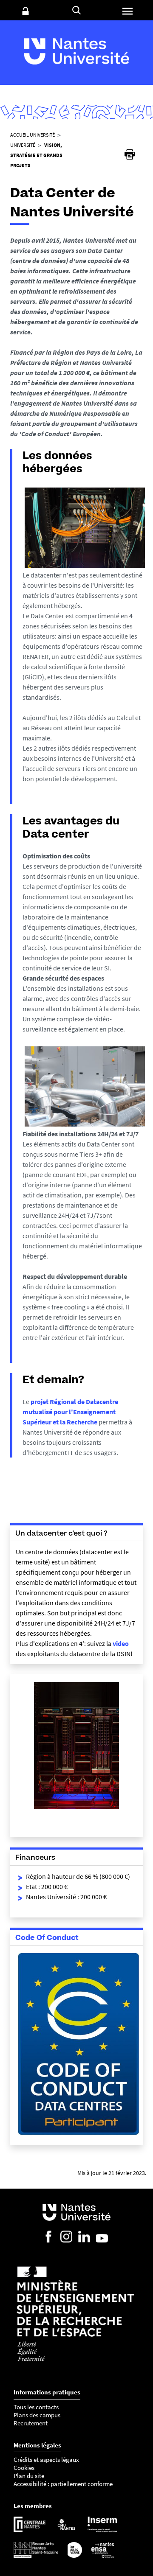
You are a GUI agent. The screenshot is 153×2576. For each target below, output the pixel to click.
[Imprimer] (130, 154)
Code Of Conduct (47, 1937)
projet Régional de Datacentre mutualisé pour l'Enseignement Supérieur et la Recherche (70, 1412)
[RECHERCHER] (76, 10)
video (121, 1643)
